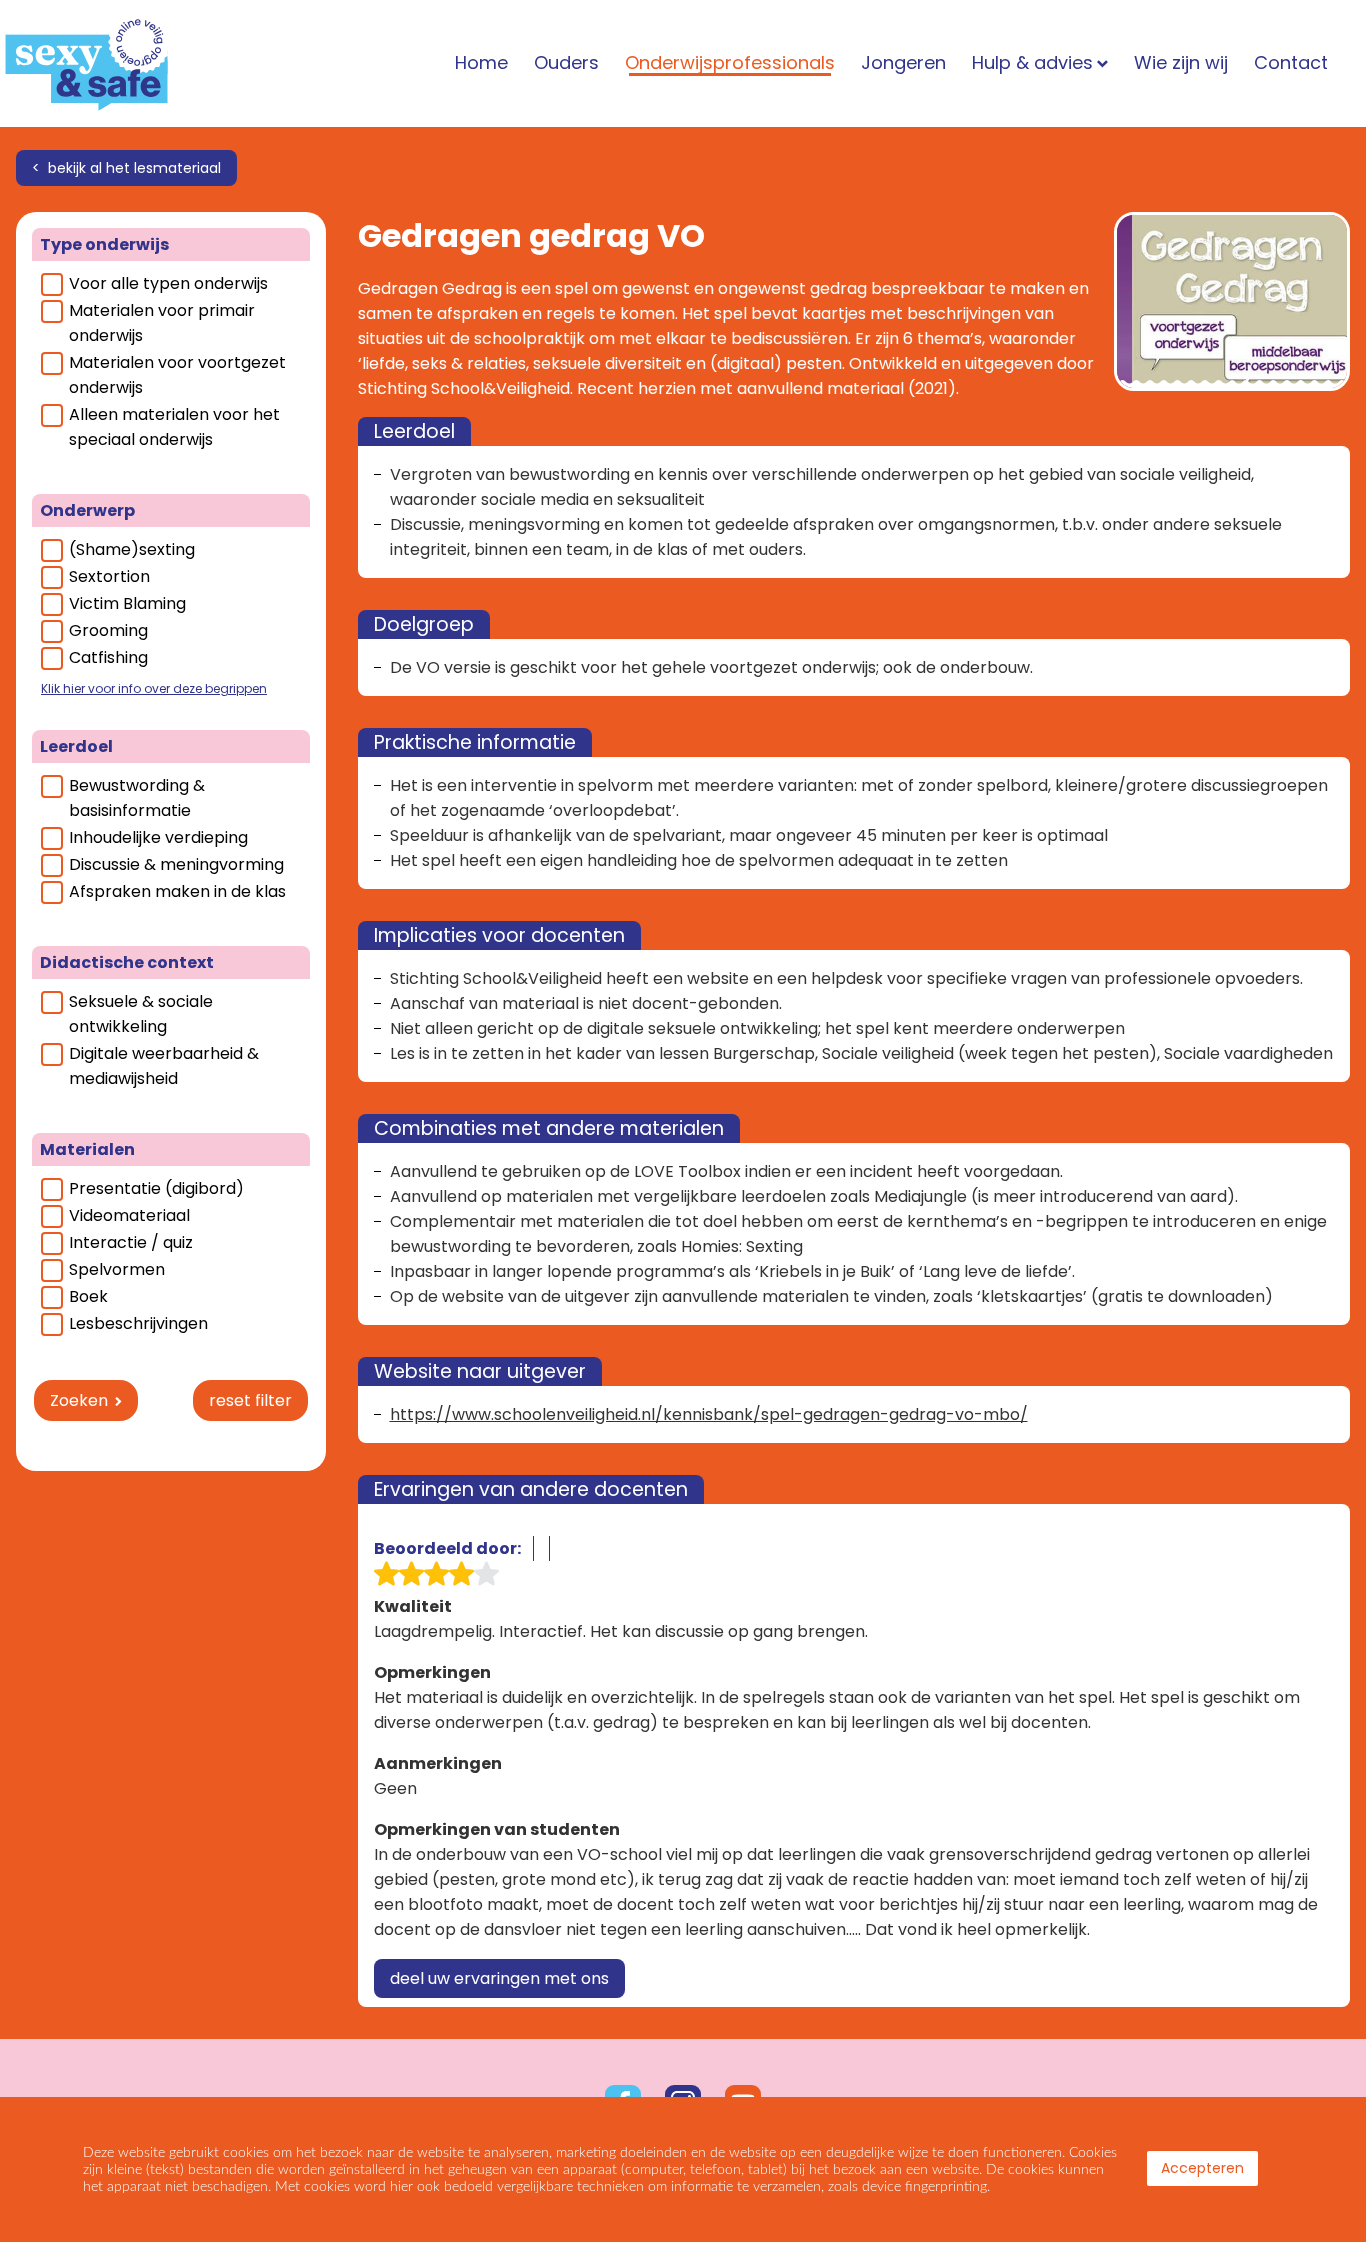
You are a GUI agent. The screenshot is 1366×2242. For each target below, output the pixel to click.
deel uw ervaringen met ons (499, 1978)
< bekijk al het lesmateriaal (126, 168)
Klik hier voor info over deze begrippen (154, 688)
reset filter (250, 1400)
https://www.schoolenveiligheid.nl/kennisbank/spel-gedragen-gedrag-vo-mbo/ (709, 1414)
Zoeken (79, 1400)
